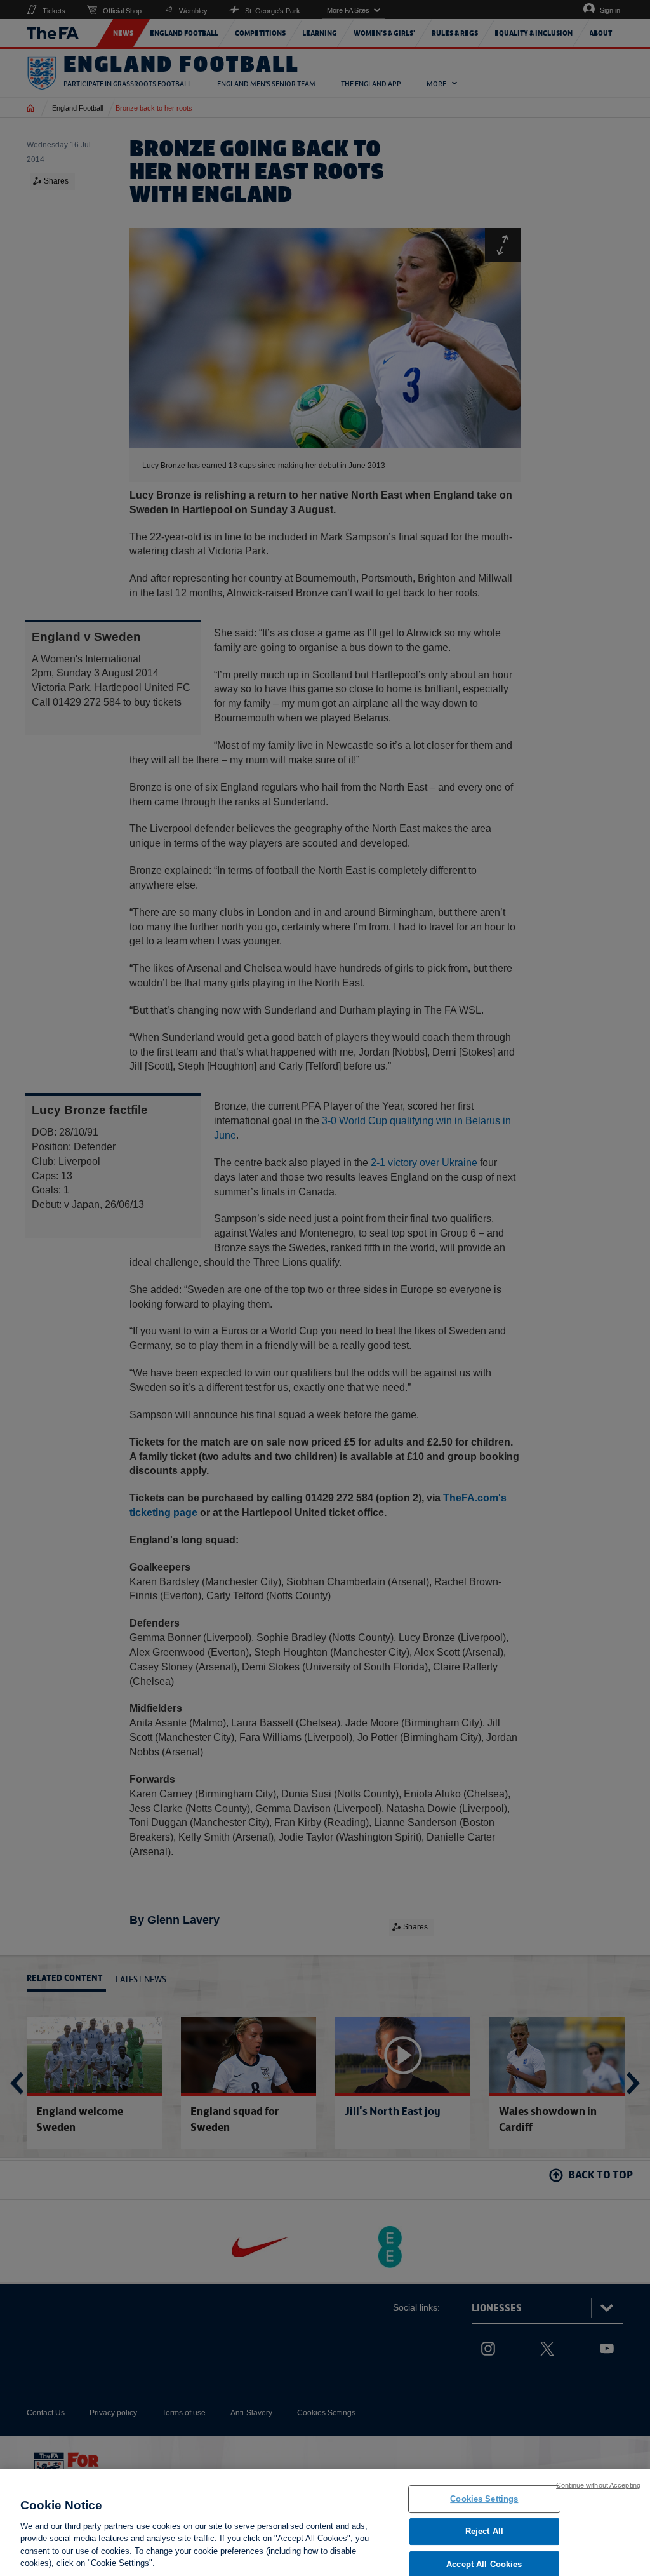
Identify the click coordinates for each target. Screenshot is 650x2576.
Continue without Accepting (598, 2485)
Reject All (484, 2531)
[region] (325, 2523)
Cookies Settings (484, 2499)
